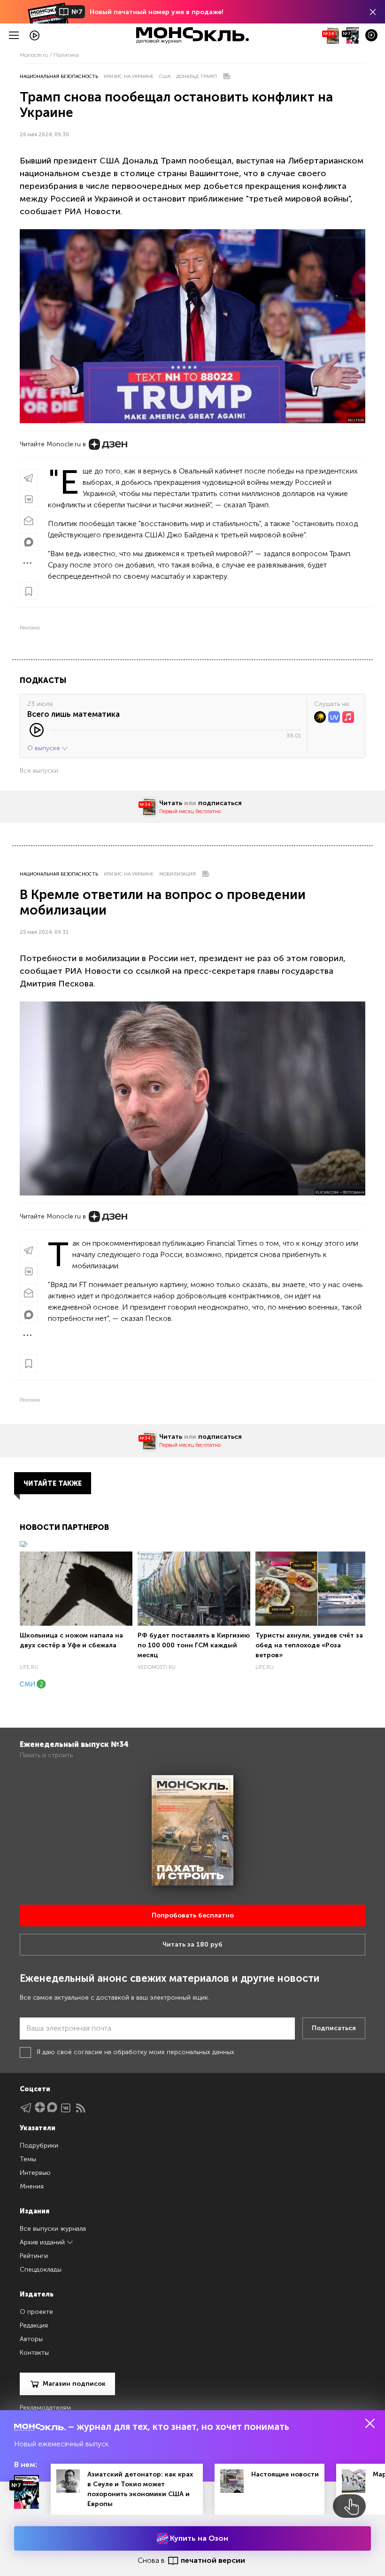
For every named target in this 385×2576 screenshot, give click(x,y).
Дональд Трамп (196, 77)
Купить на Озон (198, 2538)
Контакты (34, 2353)
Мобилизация (177, 874)
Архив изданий (43, 2242)
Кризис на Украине (129, 77)
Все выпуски (39, 771)
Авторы (31, 2339)
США (165, 77)
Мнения (32, 2186)
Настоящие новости (285, 2474)
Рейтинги (34, 2256)
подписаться (220, 803)
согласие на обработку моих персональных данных (154, 2052)
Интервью (35, 2173)
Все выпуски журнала (53, 2229)
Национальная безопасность (59, 77)
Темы (28, 2159)
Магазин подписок (74, 2384)
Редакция (34, 2325)
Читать (171, 803)
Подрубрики (39, 2145)
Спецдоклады (41, 2270)
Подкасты (43, 680)
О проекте (36, 2312)
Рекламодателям (45, 2408)
